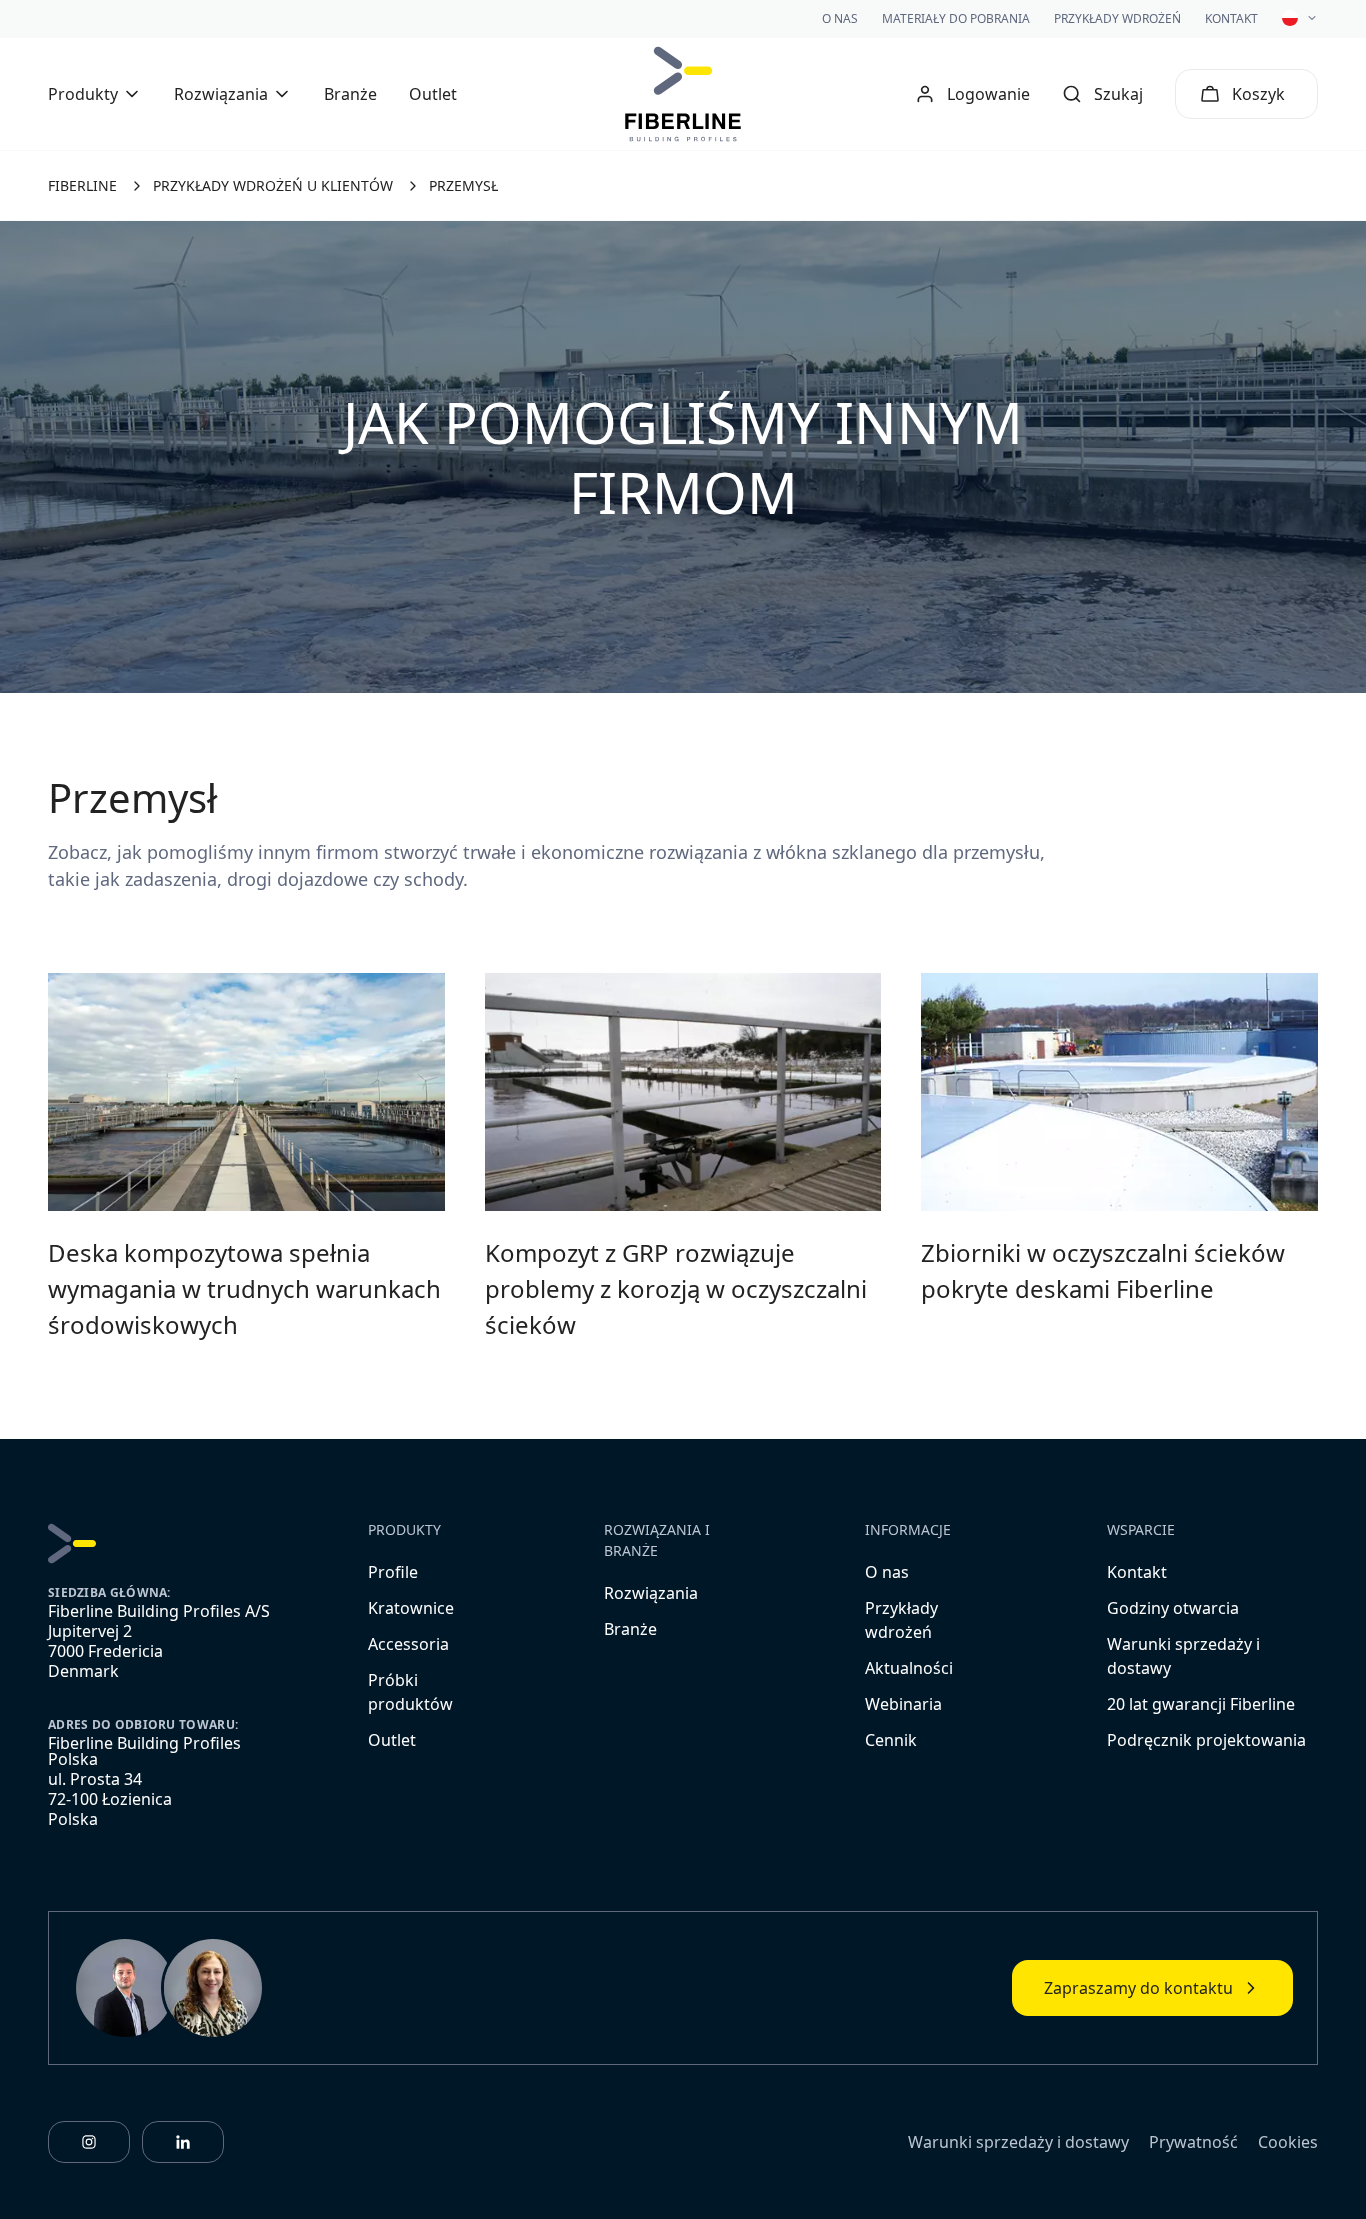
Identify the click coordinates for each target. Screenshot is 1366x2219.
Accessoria (408, 1644)
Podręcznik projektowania (1206, 1740)
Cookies (1288, 2142)
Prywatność (1193, 2142)
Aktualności (909, 1668)
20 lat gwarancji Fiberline (1201, 1704)
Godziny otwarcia (1173, 1608)
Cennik (891, 1740)
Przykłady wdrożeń (1117, 18)
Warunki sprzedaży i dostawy (1018, 2142)
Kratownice (411, 1608)
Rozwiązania (651, 1593)
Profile (393, 1572)
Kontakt (1231, 18)
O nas (840, 18)
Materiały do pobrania (956, 18)
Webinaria (903, 1704)
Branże (350, 94)
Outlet (433, 94)
